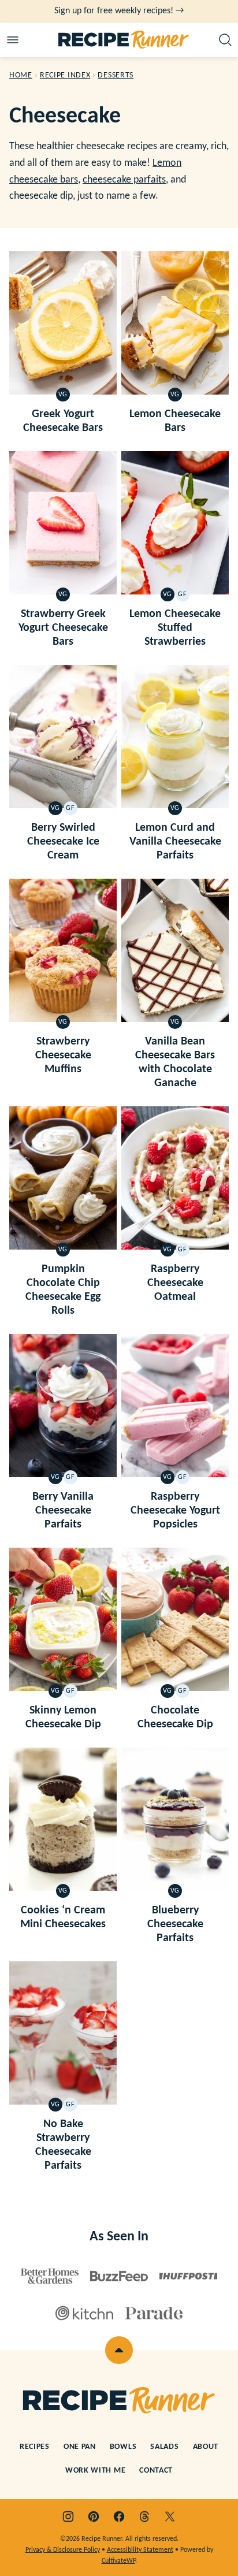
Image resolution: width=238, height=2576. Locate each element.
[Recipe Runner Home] (124, 40)
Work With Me (95, 2471)
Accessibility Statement (140, 2550)
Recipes (35, 2447)
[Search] (225, 40)
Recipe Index (65, 75)
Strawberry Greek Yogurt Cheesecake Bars (63, 628)
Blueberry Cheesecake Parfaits (175, 1924)
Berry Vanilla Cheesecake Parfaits (63, 1511)
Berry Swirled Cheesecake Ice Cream (63, 842)
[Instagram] (68, 2516)
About (206, 2447)
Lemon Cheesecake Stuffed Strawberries (175, 628)
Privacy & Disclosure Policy (63, 2550)
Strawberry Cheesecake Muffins (63, 1055)
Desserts (116, 75)
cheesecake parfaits (124, 180)
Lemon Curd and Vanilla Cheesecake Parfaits (175, 842)
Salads (164, 2447)
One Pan (80, 2447)
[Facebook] (119, 2516)
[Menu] (13, 40)
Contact (156, 2471)
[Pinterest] (94, 2516)
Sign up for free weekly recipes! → (119, 11)
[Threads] (144, 2516)
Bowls (123, 2447)
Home (21, 75)
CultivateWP (118, 2561)
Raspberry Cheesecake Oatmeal (175, 1283)
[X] (170, 2516)
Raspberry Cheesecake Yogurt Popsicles (175, 1511)
